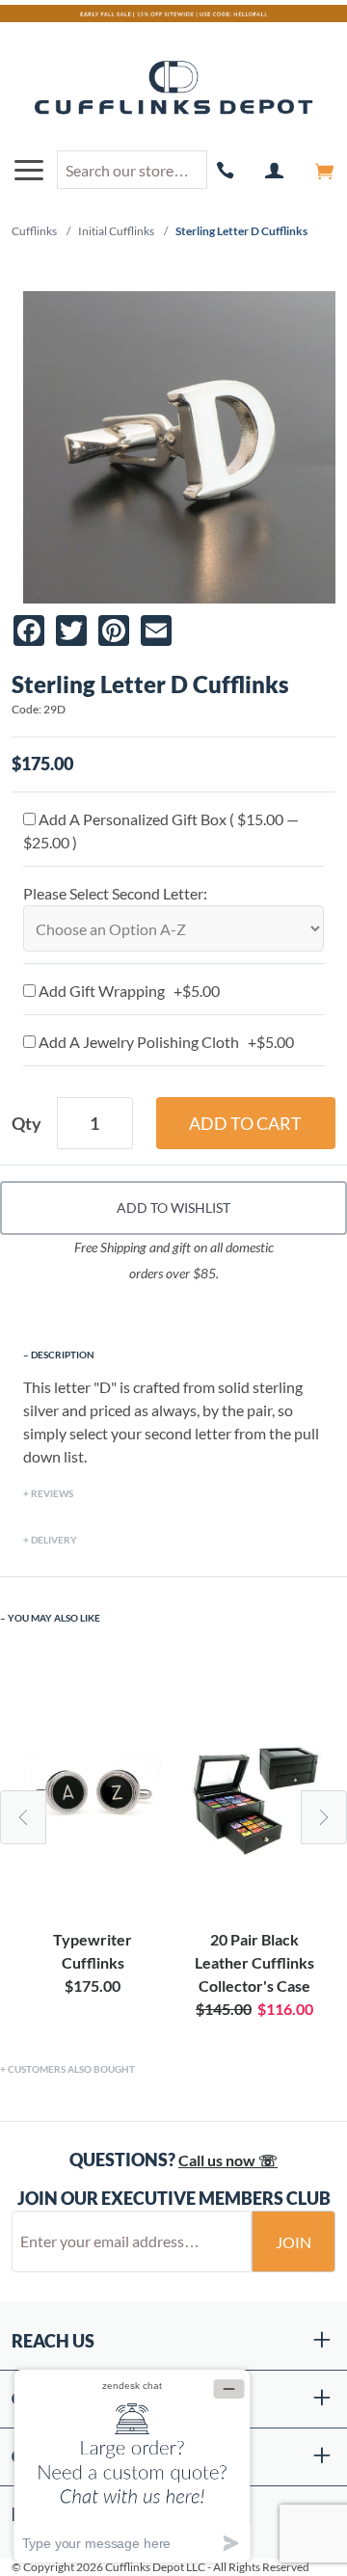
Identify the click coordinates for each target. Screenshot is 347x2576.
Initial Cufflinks (116, 231)
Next (324, 1817)
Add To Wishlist (173, 1207)
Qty (27, 1123)
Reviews (52, 1493)
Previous (23, 1817)
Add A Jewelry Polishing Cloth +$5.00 (165, 1042)
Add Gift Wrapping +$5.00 (128, 991)
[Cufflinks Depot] (173, 89)
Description (63, 1355)
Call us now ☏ (228, 2160)
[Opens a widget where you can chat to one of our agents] (132, 2466)
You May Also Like (54, 1618)
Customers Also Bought (71, 2069)
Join (294, 2242)
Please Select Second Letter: (115, 893)
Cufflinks (34, 231)
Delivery (54, 1540)
